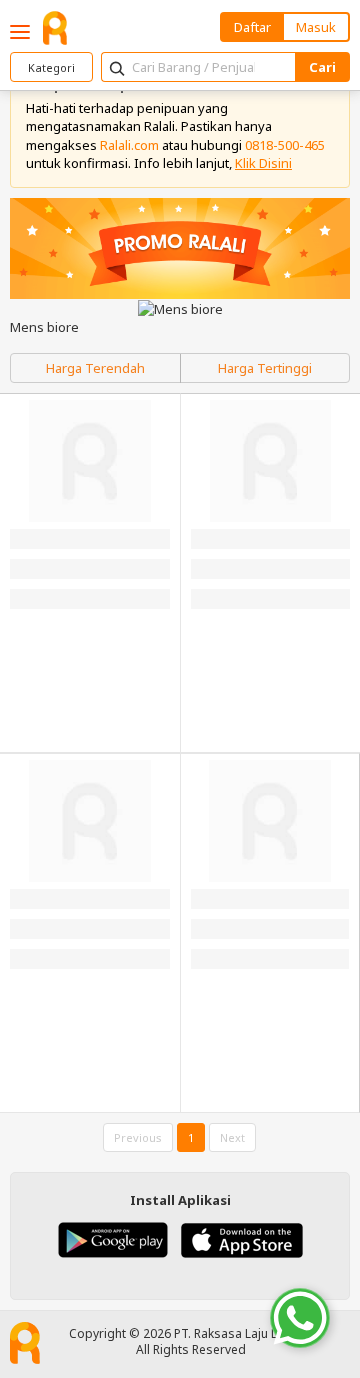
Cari (322, 67)
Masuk (316, 27)
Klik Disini (263, 163)
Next (232, 1137)
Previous (138, 1137)
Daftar (252, 27)
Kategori (51, 67)
